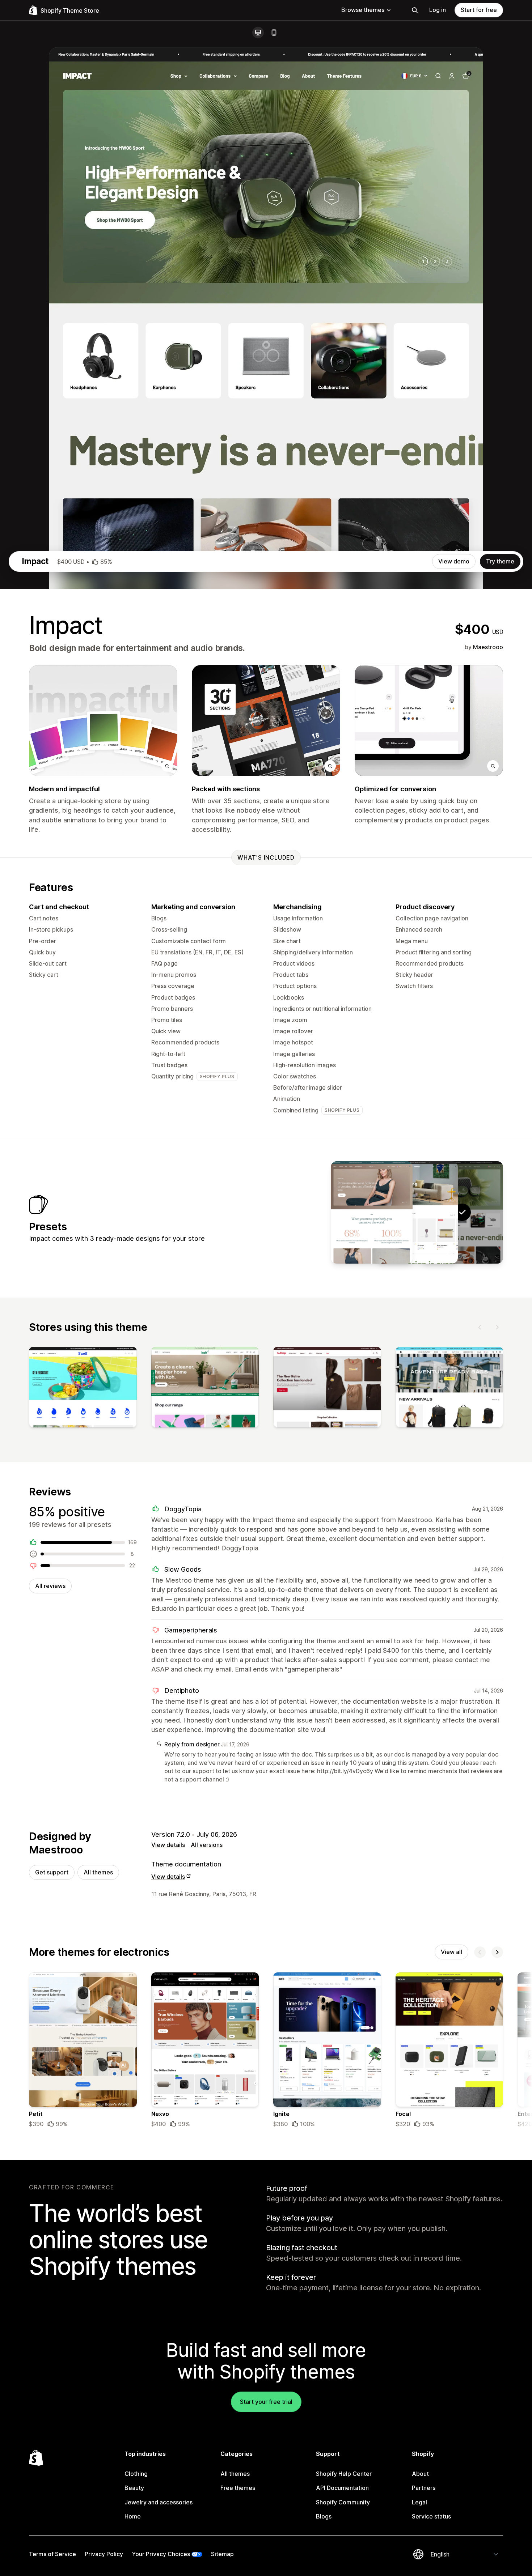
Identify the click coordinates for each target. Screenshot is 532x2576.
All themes (98, 1872)
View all (451, 1952)
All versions (207, 1845)
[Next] (497, 1327)
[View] (83, 1389)
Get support (52, 1872)
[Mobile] (274, 33)
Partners (424, 2488)
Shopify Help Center (344, 2474)
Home (133, 2516)
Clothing (136, 2474)
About (420, 2474)
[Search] (415, 10)
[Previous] (480, 1327)
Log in (438, 10)
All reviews (50, 1586)
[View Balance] (372, 1212)
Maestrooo (488, 647)
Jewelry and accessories (159, 2502)
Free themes (238, 2488)
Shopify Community (343, 2502)
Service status (431, 2516)
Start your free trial (266, 2402)
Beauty (134, 2488)
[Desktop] (258, 33)
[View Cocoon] (417, 1212)
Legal (419, 2502)
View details (168, 1845)
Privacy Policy (104, 2554)
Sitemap (222, 2554)
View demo (454, 561)
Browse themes (363, 10)
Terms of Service (52, 2554)
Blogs (324, 2516)
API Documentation (342, 2488)
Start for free (479, 10)
